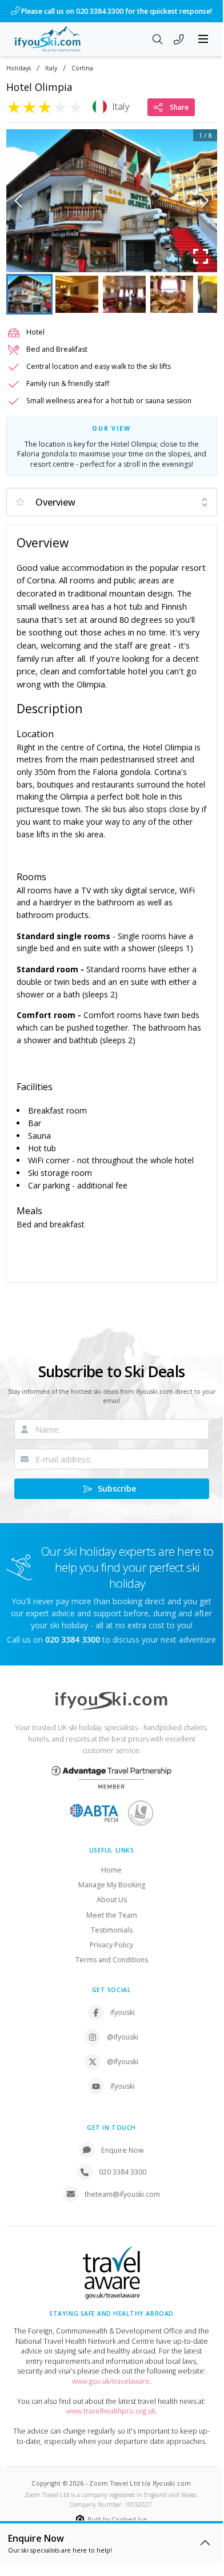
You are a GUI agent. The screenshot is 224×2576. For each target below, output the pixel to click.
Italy (51, 78)
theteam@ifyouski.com (122, 2204)
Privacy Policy (111, 1955)
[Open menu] (203, 49)
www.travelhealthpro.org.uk (111, 2421)
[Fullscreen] (201, 266)
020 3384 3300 (123, 2182)
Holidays (19, 78)
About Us (112, 1910)
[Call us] (179, 50)
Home (111, 1880)
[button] (112, 210)
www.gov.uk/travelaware (111, 2391)
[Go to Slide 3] (124, 304)
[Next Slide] (205, 210)
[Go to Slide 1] (29, 304)
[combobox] (112, 512)
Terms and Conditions (112, 1970)
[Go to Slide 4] (172, 304)
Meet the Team (112, 1925)
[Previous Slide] (19, 210)
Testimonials (112, 1940)
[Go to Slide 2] (77, 304)
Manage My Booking (112, 1895)
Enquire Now (123, 2160)
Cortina (82, 78)
